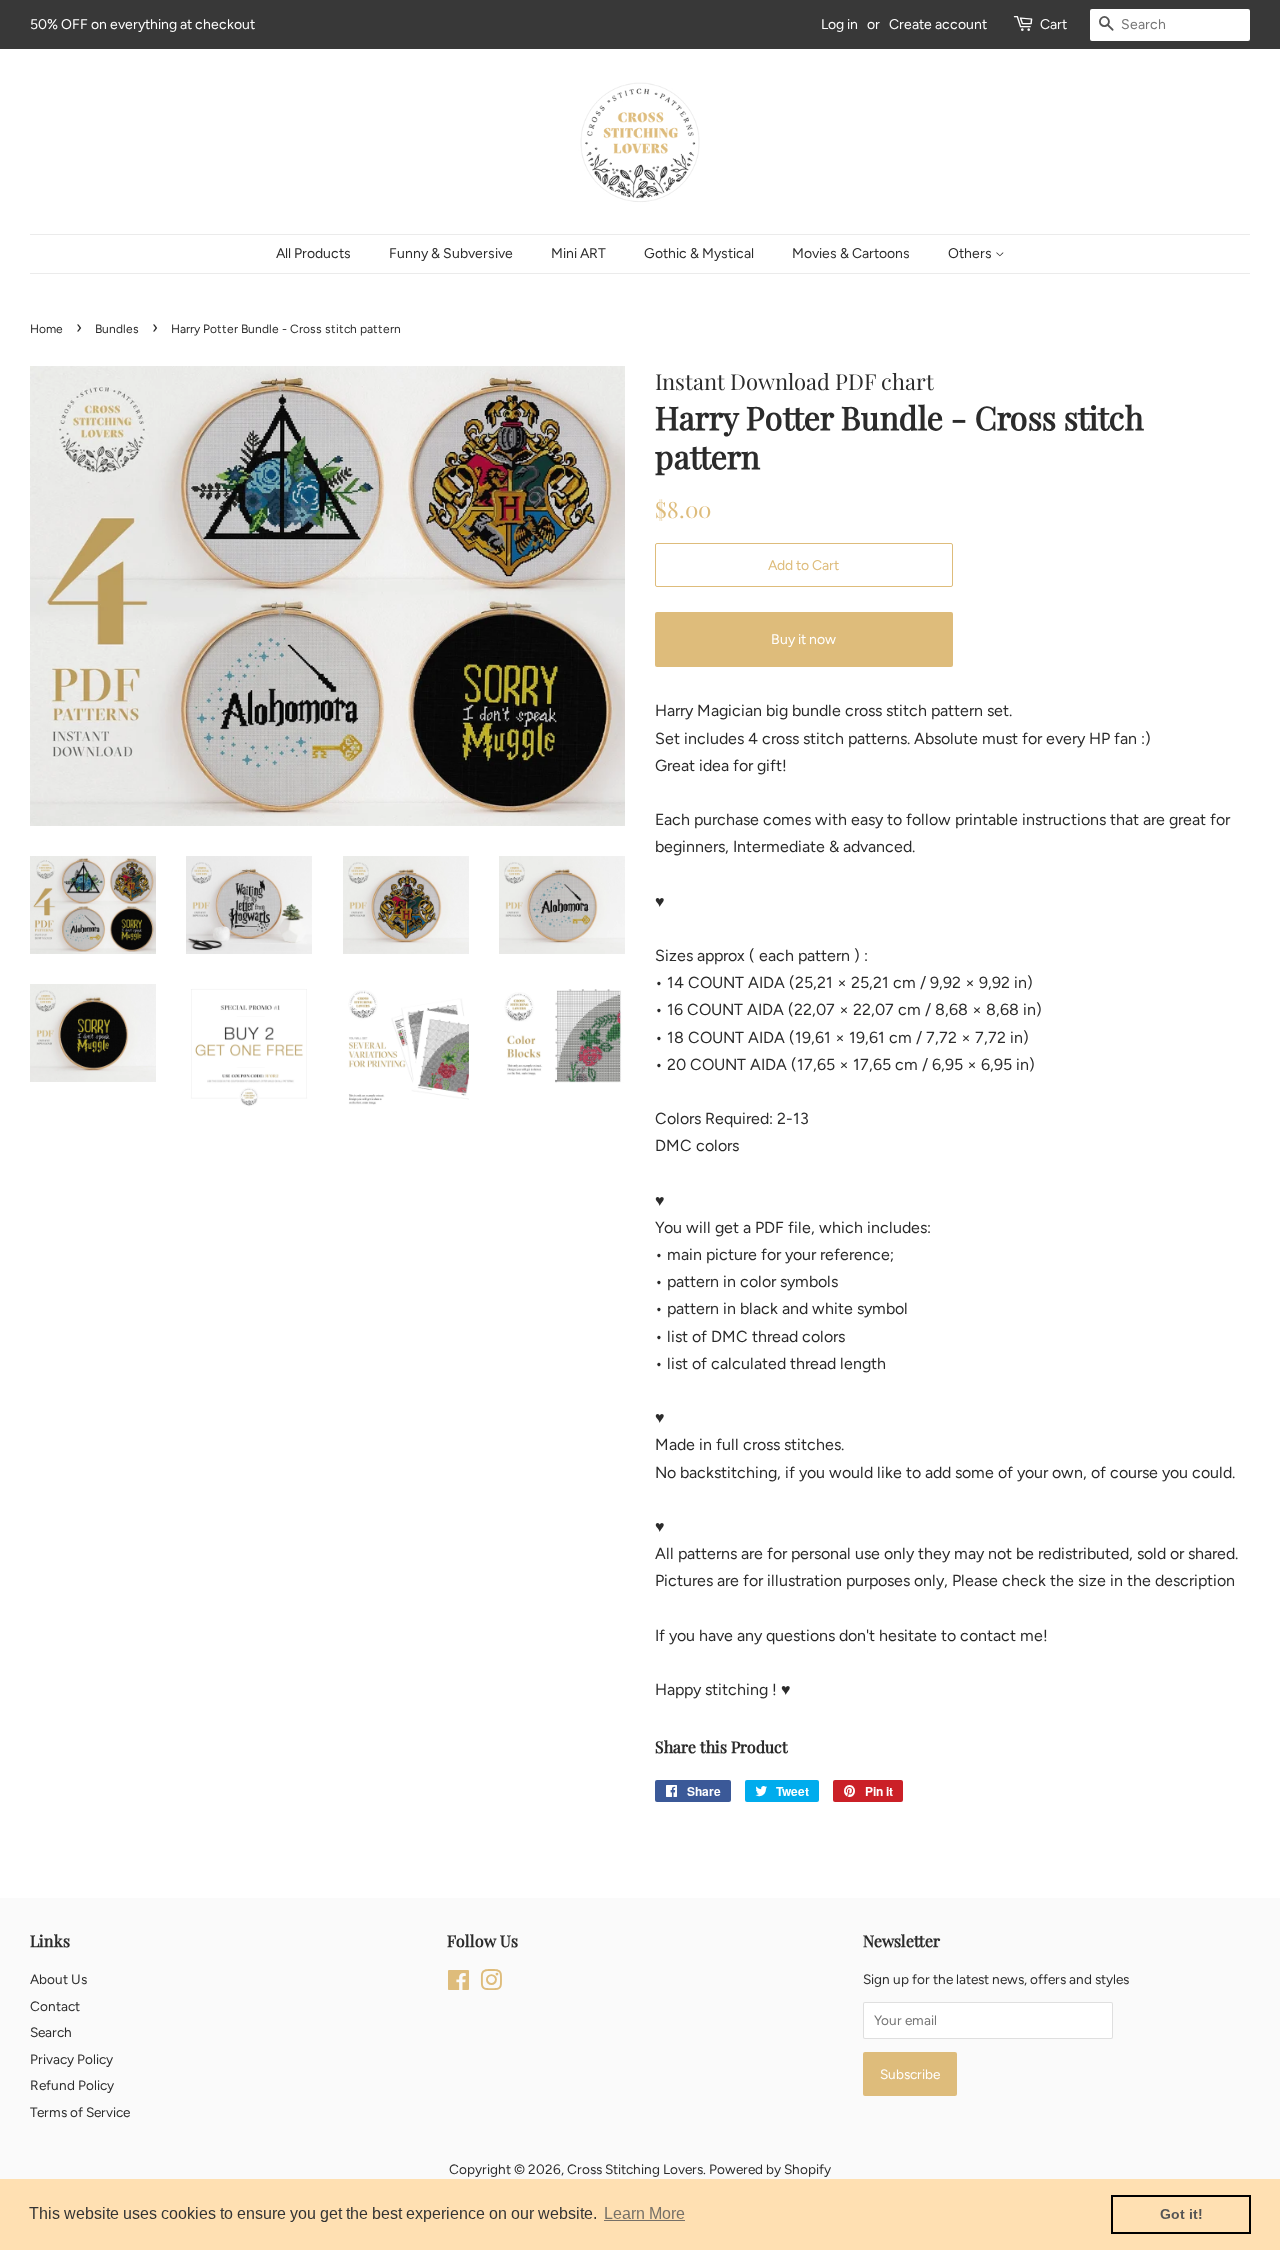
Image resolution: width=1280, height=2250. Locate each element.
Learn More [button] (644, 2213)
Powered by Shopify (770, 2169)
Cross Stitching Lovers (635, 2169)
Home (46, 329)
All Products (313, 253)
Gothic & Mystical (699, 253)
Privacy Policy (71, 2059)
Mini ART (578, 253)
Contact (55, 2006)
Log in (839, 24)
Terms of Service (80, 2112)
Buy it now (803, 639)
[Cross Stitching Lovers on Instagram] (491, 1984)
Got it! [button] (1181, 2214)
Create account (938, 24)
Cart (1053, 24)
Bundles (117, 329)
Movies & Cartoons (851, 253)
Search (51, 2032)
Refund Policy (72, 2085)
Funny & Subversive (451, 253)
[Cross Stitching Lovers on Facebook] (458, 1984)
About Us (58, 1979)
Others (971, 253)
